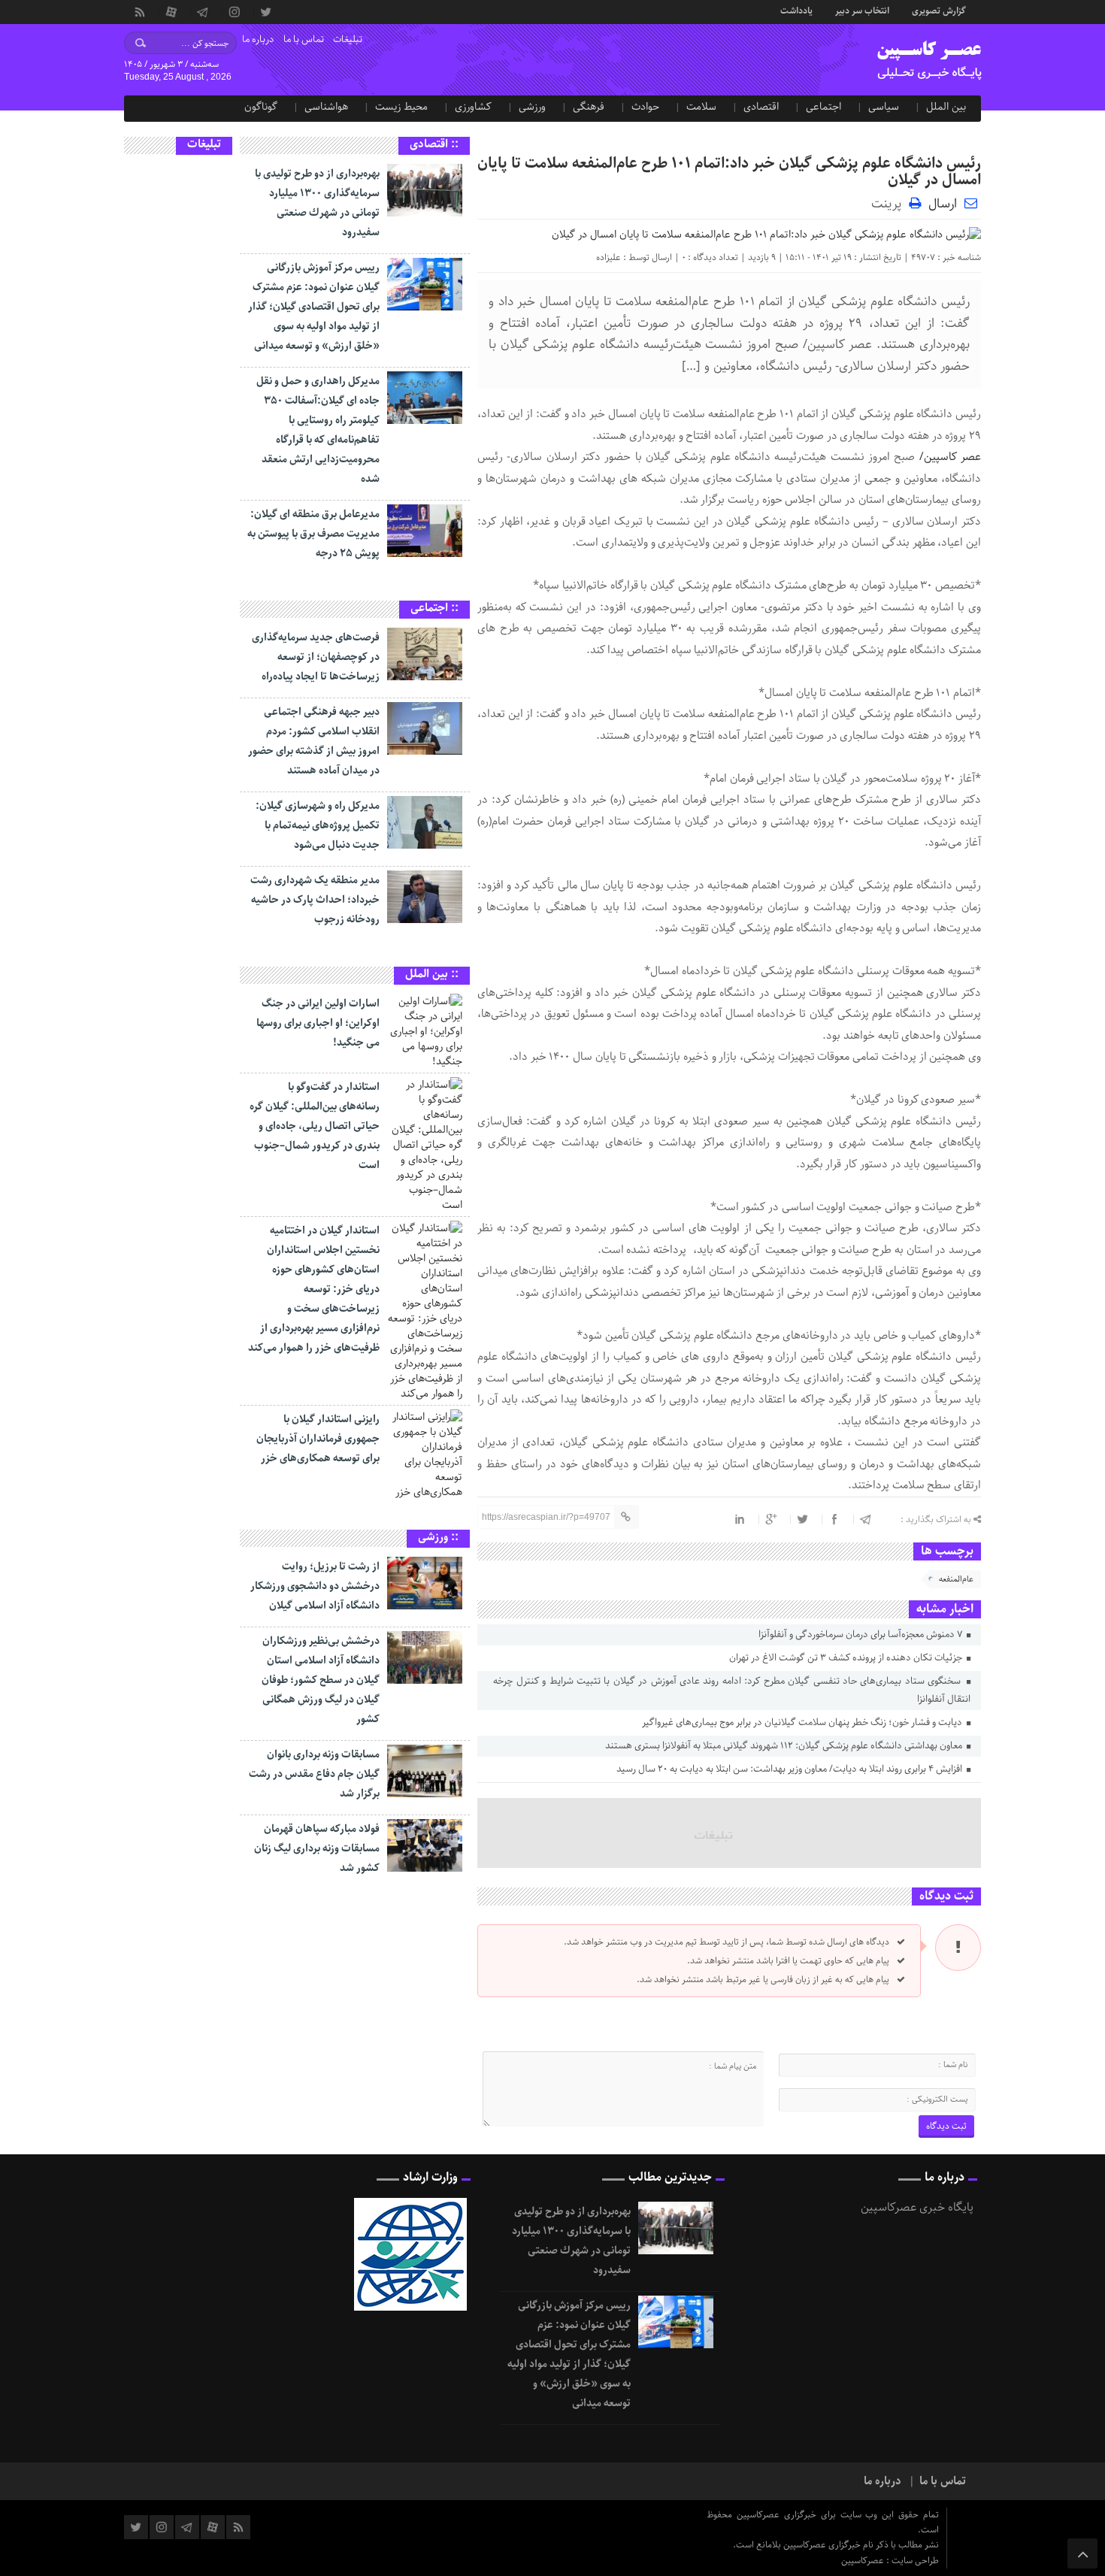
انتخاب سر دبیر (862, 10)
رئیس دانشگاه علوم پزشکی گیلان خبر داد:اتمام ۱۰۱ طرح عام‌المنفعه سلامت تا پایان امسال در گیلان (729, 172)
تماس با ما (304, 39)
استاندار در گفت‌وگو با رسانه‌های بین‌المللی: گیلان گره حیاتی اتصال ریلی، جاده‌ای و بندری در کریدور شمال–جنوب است (315, 1126)
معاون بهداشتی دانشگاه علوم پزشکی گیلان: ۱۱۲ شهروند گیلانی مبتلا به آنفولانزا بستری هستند (785, 1746)
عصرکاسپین (864, 2561)
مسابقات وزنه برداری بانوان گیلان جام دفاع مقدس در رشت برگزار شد (314, 1774)
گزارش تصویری (939, 10)
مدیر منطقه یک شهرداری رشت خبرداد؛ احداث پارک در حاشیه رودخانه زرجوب (315, 900)
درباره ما (258, 39)
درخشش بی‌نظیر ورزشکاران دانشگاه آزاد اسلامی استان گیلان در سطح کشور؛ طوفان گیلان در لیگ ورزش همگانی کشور (321, 1680)
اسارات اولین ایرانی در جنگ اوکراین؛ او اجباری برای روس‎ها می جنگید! (318, 1023)
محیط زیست (401, 107)
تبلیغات (348, 39)
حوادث (645, 107)
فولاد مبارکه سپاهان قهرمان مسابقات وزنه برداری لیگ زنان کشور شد (317, 1848)
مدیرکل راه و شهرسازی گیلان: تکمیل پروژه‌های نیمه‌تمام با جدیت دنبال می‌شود (318, 825)
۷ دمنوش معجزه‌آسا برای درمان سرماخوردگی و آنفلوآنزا (861, 1635)
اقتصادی (761, 107)
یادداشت (796, 10)
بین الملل (946, 107)
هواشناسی (326, 107)
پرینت (890, 203)
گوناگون (261, 107)
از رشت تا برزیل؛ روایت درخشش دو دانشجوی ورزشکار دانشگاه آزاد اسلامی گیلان (315, 1586)
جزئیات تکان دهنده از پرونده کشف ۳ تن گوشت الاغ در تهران (847, 1658)
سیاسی (884, 107)
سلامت (701, 107)
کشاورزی (473, 107)
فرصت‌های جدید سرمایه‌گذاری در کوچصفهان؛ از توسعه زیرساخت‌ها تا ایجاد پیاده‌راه (316, 657)
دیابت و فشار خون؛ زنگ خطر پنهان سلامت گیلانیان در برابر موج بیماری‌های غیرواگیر (803, 1722)
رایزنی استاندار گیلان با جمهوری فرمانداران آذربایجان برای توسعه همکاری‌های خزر (318, 1439)
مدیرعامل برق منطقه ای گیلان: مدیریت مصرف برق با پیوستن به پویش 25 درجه (313, 534)
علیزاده (609, 257)
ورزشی (532, 107)
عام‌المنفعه (956, 1579)
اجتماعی (823, 107)
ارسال (943, 204)
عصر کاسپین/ (950, 457)
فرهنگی (589, 107)
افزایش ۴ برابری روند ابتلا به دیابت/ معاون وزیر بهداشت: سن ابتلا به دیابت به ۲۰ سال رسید (790, 1769)
